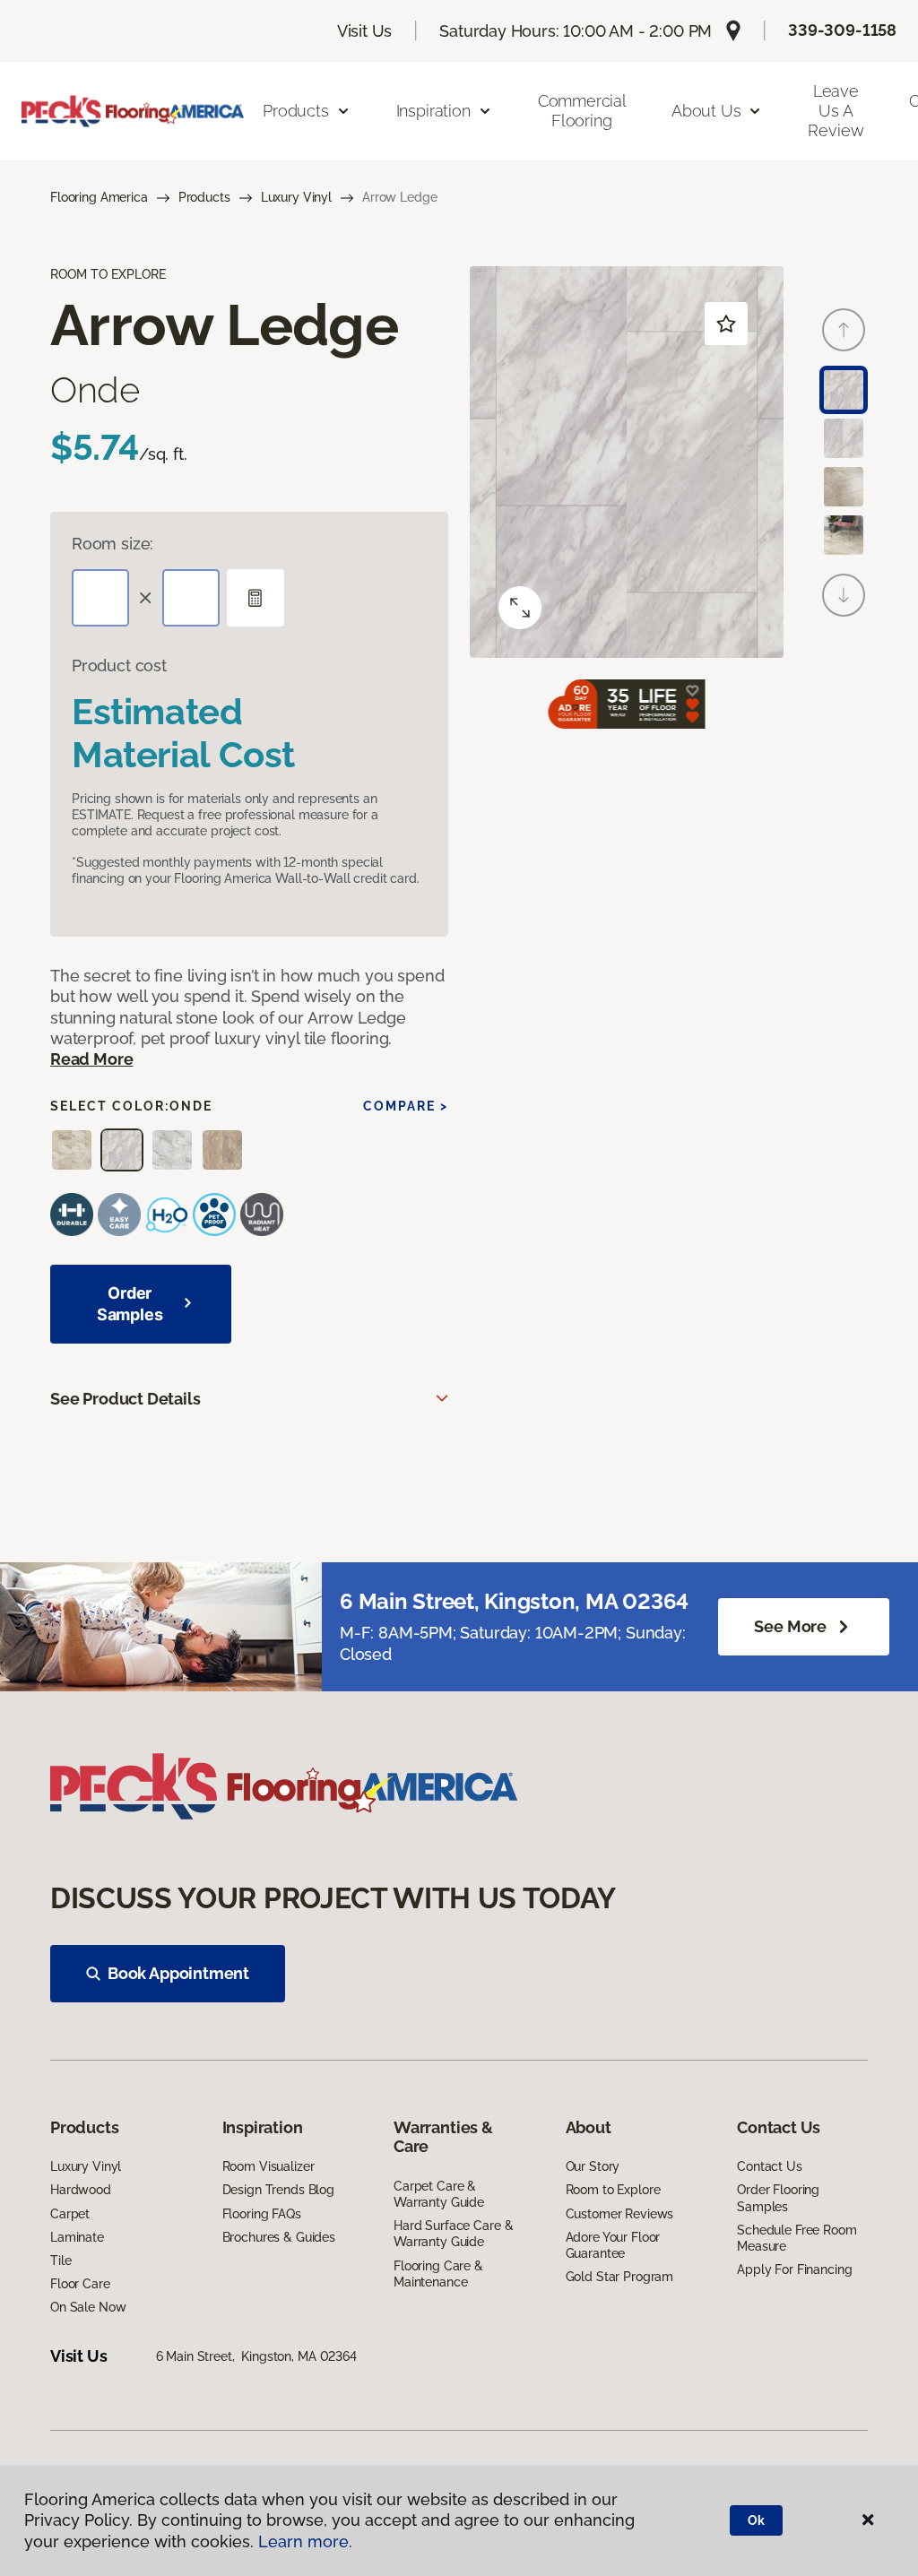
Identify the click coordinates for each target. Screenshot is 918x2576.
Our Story (593, 2166)
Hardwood (81, 2190)
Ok (756, 2520)
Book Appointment (178, 1973)
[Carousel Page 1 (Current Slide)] (844, 390)
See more (790, 1626)
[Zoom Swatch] (520, 608)
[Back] (844, 330)
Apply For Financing (794, 2269)
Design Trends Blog (278, 2190)
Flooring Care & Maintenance (438, 2274)
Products (204, 197)
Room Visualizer (268, 2166)
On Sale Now (88, 2307)
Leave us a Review (836, 110)
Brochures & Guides (279, 2237)
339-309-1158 (842, 30)
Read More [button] (91, 1059)
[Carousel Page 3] (844, 487)
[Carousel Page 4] (844, 535)
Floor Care (80, 2284)
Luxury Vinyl (296, 197)
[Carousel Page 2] (844, 438)
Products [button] (296, 111)
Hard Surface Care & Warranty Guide (453, 2234)
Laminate (77, 2237)
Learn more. (305, 2541)
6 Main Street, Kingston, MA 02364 (256, 2356)
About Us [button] (706, 111)
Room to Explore (613, 2190)
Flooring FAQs (262, 2214)
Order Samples (130, 1304)
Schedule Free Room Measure (797, 2238)
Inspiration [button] (433, 111)
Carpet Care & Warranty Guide (439, 2194)
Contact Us (770, 2166)
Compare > (406, 1106)
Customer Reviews (620, 2214)
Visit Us (365, 31)
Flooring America (99, 197)
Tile (61, 2260)
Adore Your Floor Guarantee (613, 2245)
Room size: (113, 544)
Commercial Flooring (582, 111)
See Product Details (126, 1399)
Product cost (119, 666)
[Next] (844, 595)
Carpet (70, 2214)
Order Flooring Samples (778, 2198)
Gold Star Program (620, 2277)
